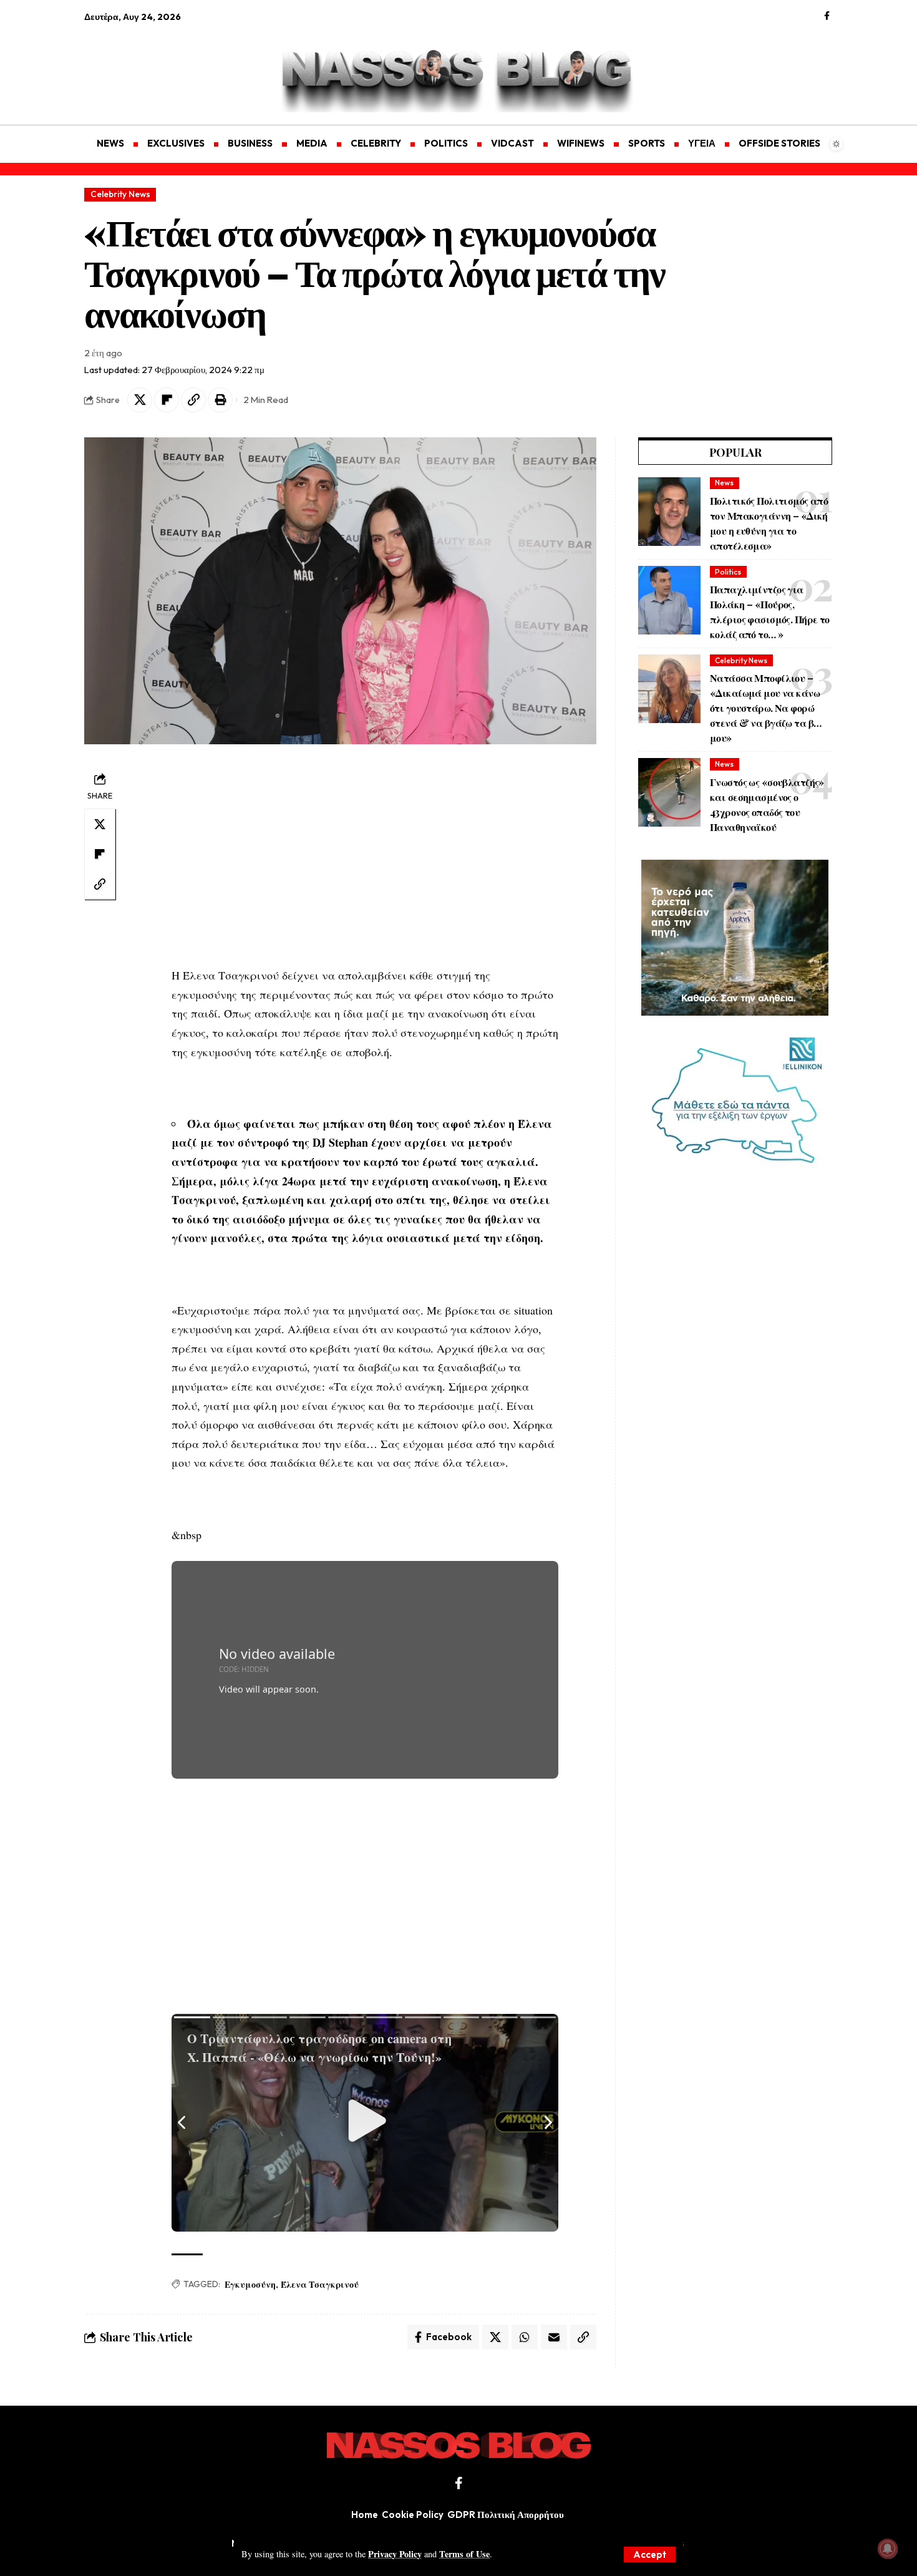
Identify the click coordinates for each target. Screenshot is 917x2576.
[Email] (554, 2337)
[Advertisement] (143, 66)
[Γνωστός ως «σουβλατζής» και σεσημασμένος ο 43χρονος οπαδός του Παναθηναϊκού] (669, 792)
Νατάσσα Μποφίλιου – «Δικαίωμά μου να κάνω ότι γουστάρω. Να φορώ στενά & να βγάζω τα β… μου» (765, 708)
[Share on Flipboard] (167, 400)
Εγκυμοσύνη (250, 2284)
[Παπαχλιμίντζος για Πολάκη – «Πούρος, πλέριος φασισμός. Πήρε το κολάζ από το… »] (669, 600)
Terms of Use (464, 2554)
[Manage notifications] (888, 2549)
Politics (728, 572)
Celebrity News (120, 194)
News (724, 483)
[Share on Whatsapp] (525, 2337)
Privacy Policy (395, 2554)
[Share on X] (140, 400)
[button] (650, 2554)
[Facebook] (827, 16)
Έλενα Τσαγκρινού (320, 2284)
